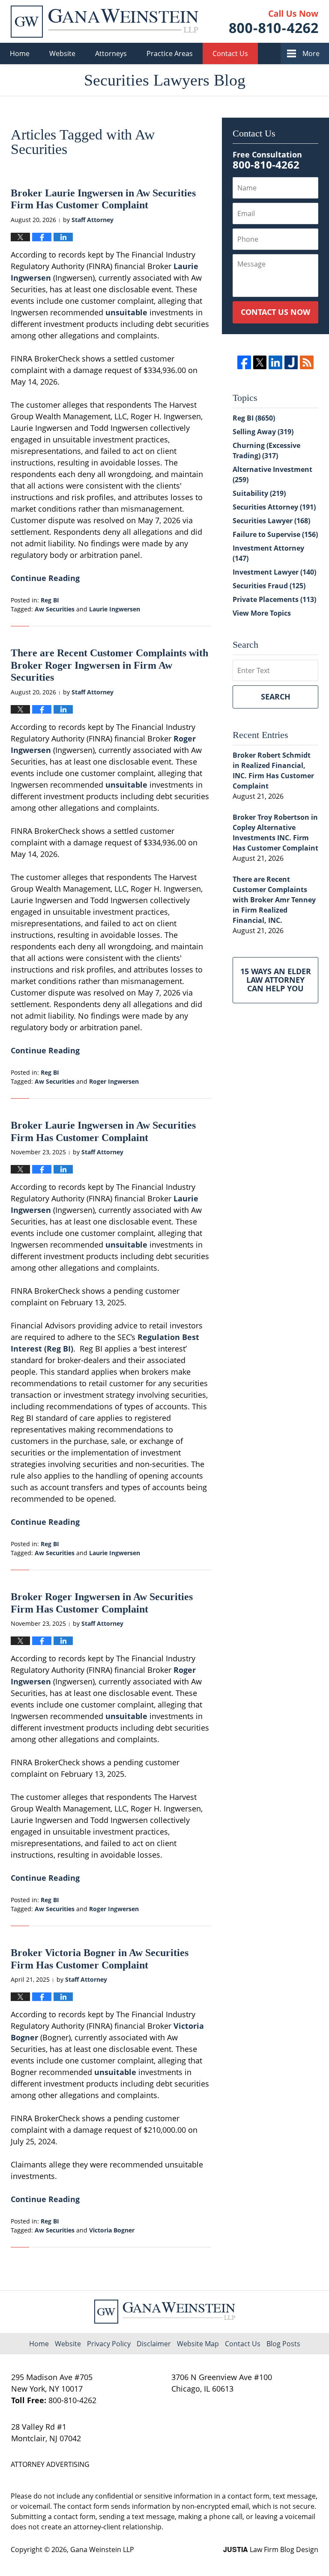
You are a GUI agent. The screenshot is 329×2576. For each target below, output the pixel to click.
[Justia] (291, 362)
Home (20, 53)
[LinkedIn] (275, 362)
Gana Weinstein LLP (102, 2549)
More (311, 53)
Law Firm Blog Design (271, 2549)
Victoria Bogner (112, 2230)
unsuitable (126, 312)
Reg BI (50, 600)
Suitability (259, 493)
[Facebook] (244, 362)
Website (62, 53)
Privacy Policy (109, 2344)
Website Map (198, 2344)
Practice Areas (170, 53)
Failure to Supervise (275, 534)
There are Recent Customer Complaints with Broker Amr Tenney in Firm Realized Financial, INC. (274, 900)
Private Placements (274, 599)
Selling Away (263, 432)
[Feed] (307, 362)
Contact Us (230, 53)
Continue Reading (45, 578)
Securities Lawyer (271, 521)
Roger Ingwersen (114, 1081)
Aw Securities (55, 609)
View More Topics (262, 613)
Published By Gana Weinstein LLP (274, 22)
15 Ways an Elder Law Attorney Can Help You (276, 980)
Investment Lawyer (274, 572)
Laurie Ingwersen (115, 609)
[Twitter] (260, 362)
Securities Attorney (274, 507)
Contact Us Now (275, 312)
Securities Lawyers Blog (105, 22)
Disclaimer (154, 2344)
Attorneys (111, 53)
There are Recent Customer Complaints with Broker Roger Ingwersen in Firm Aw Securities (109, 665)
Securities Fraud (269, 586)
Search (276, 697)
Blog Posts (283, 2344)
